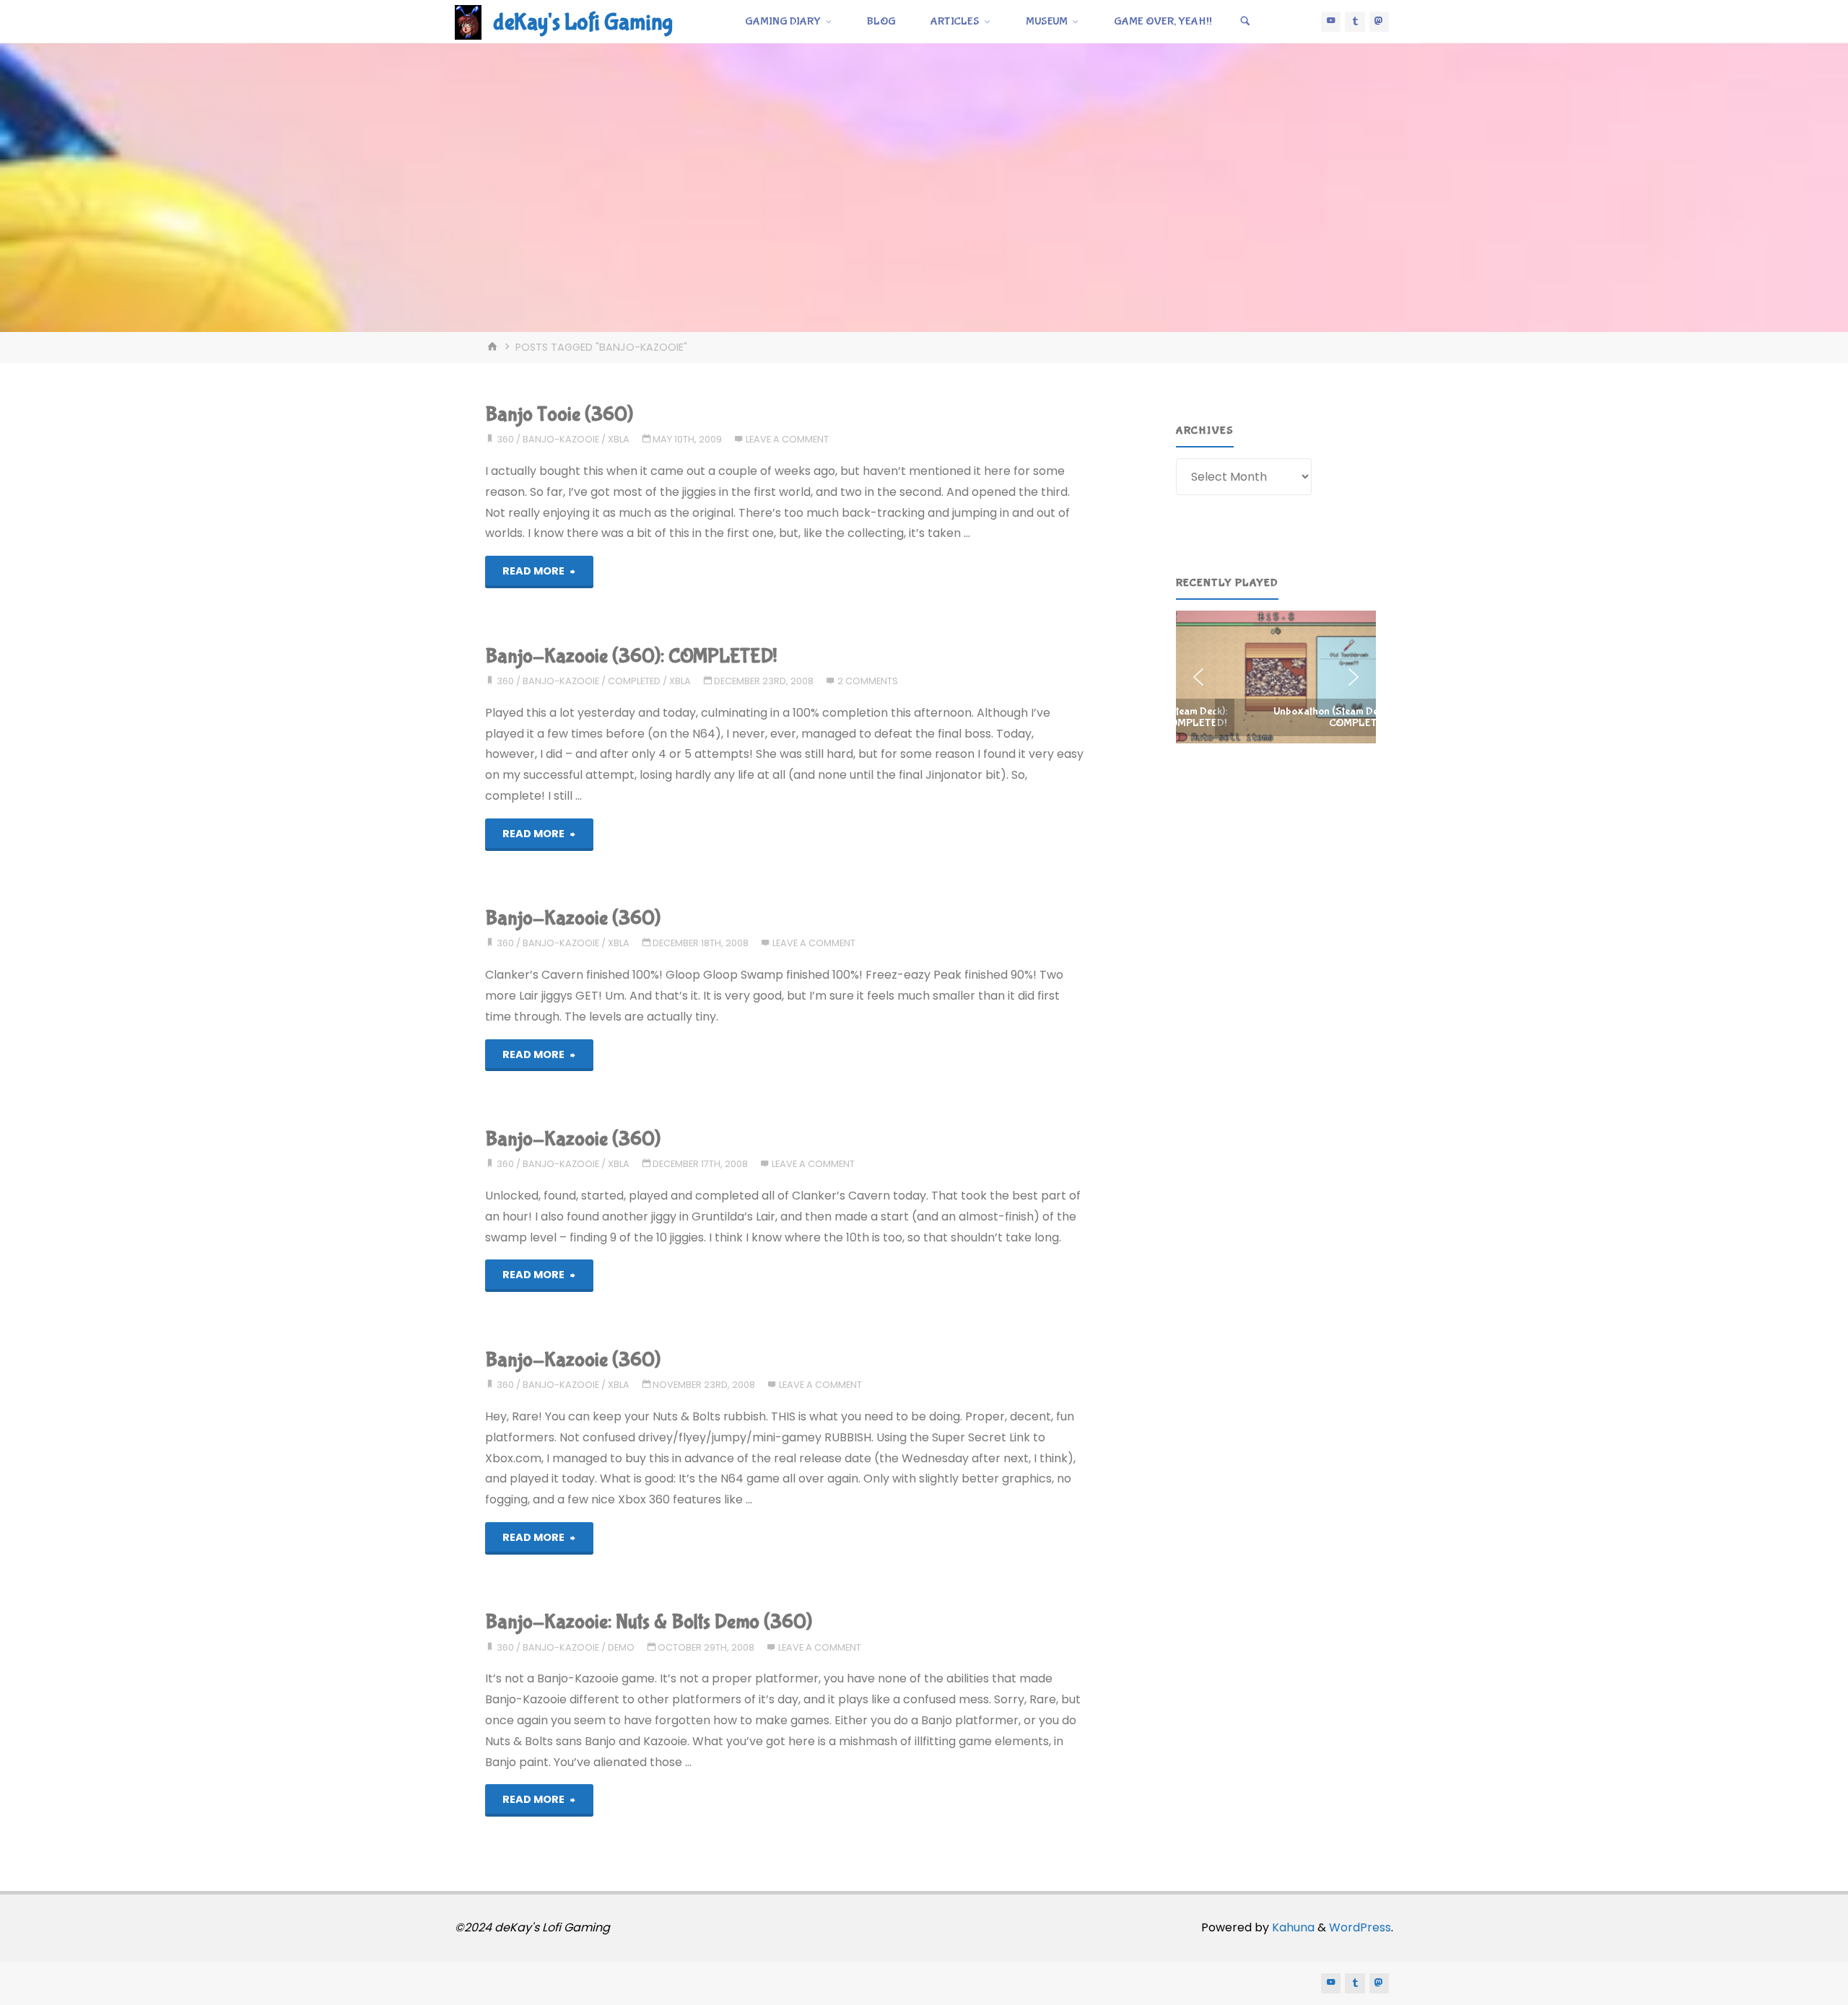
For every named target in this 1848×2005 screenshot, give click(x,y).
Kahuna (1292, 1927)
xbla (619, 439)
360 (505, 439)
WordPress (1360, 1927)
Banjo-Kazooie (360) (573, 918)
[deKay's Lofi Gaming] (468, 21)
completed (634, 681)
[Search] (1245, 22)
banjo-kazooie (561, 439)
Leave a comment (787, 439)
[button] (1276, 677)
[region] (1276, 677)
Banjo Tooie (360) (559, 415)
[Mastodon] (1380, 22)
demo (621, 1647)
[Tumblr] (1355, 22)
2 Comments (868, 681)
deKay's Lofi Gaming (583, 23)
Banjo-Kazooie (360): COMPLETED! (631, 656)
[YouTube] (1331, 22)
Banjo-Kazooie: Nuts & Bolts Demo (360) (649, 1622)
